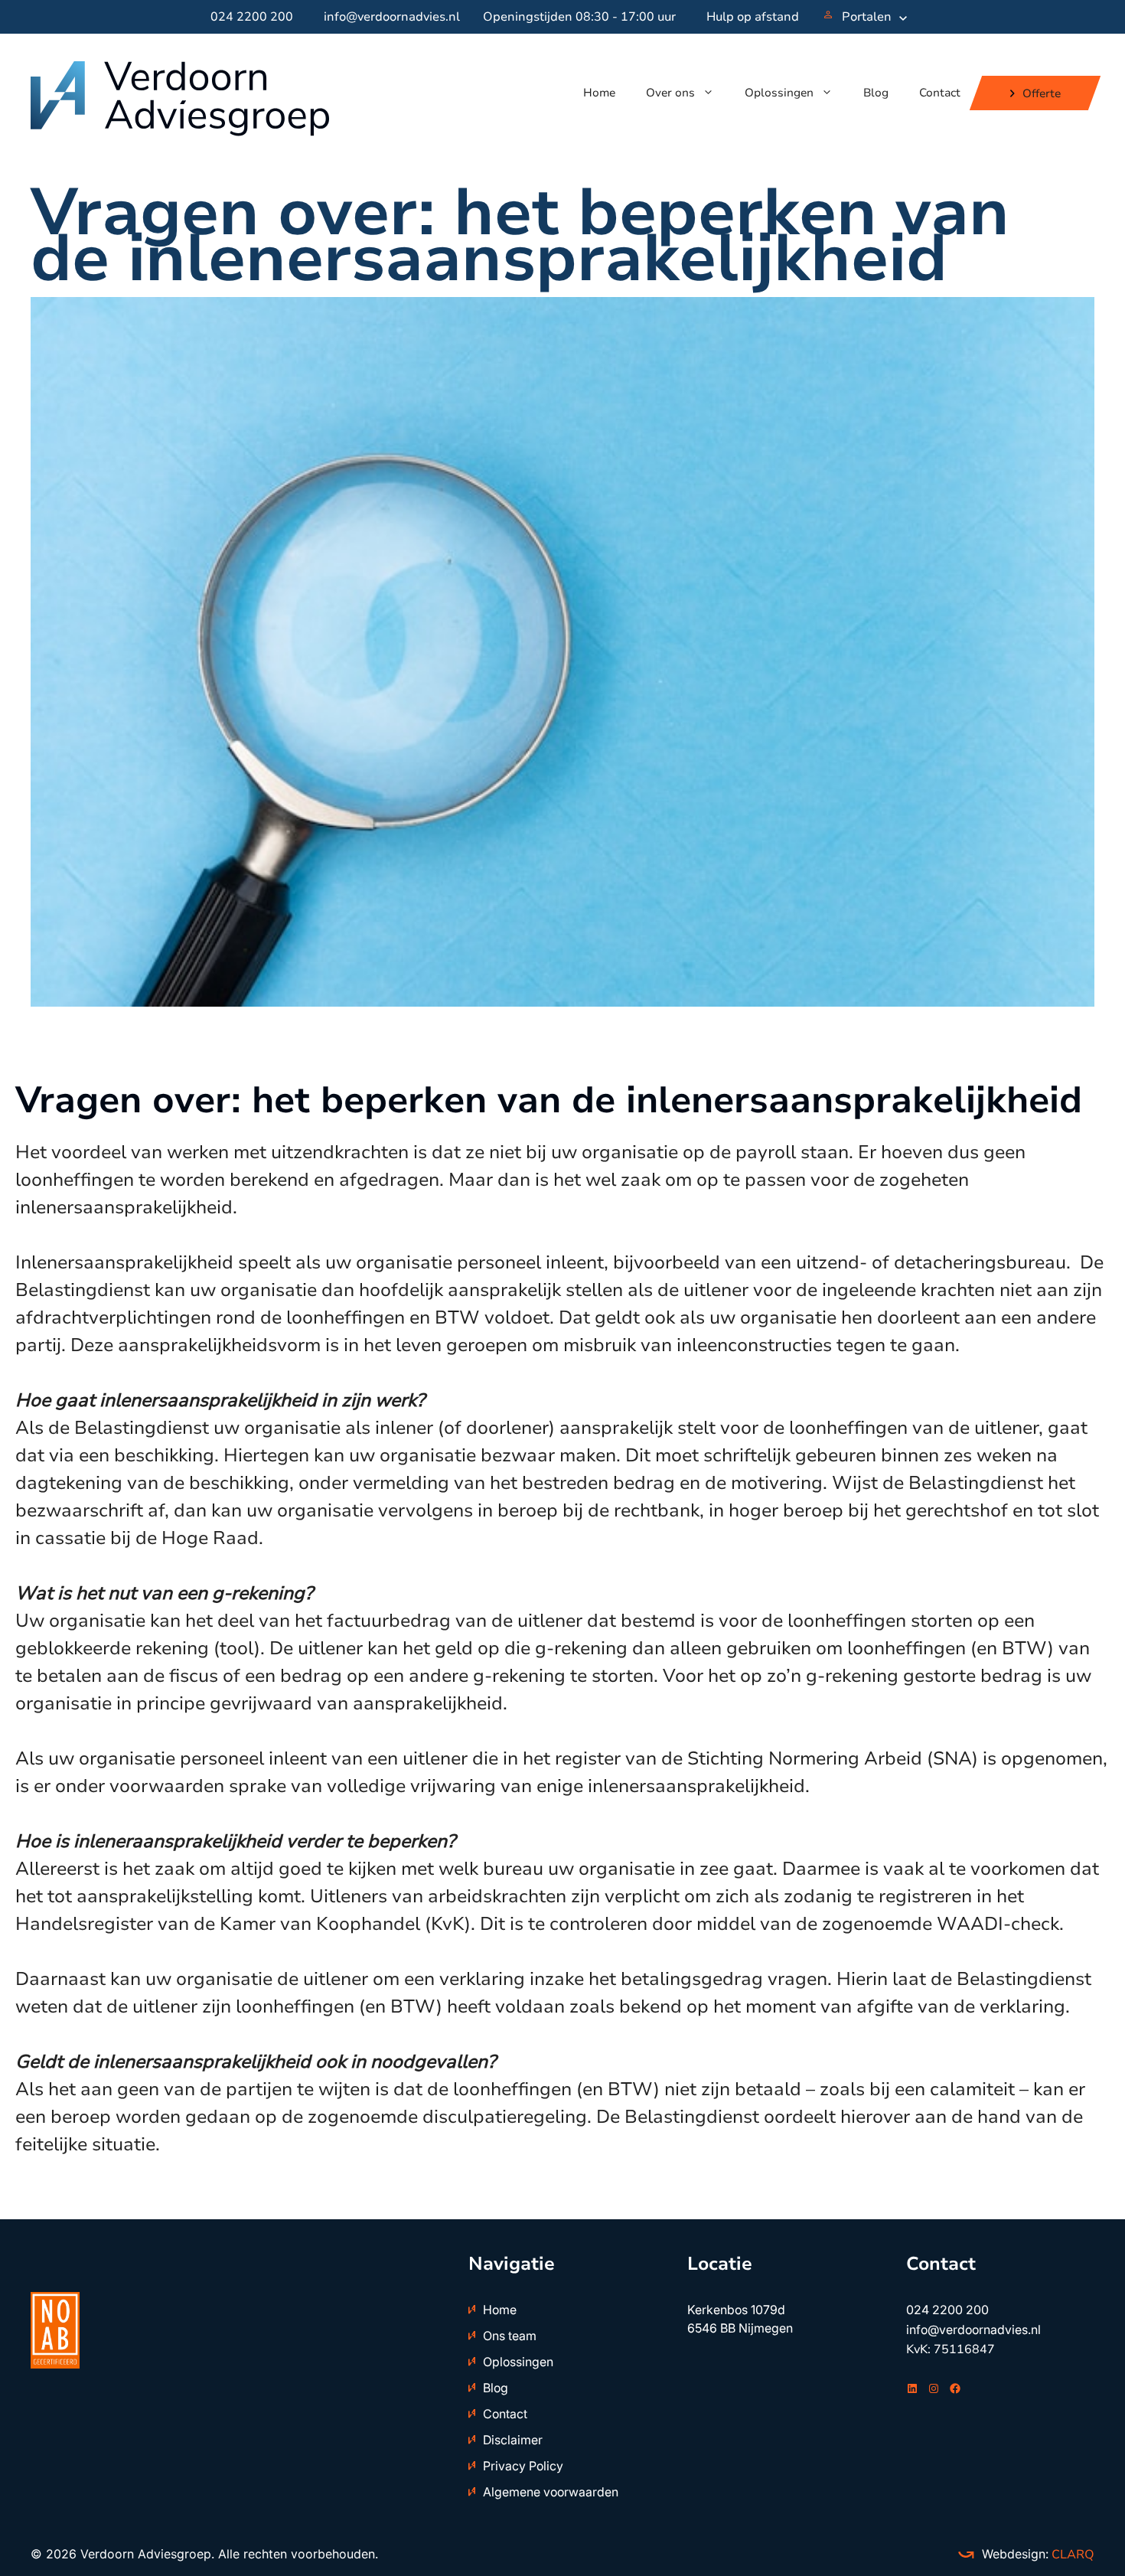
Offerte (1042, 93)
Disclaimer (513, 2440)
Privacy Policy (523, 2466)
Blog (876, 93)
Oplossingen (779, 93)
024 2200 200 (252, 17)
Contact (940, 93)
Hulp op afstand (753, 17)
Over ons (670, 93)
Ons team (510, 2336)
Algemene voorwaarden (551, 2492)
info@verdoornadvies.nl (392, 17)
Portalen (867, 17)
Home (599, 93)
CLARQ (1071, 2555)
